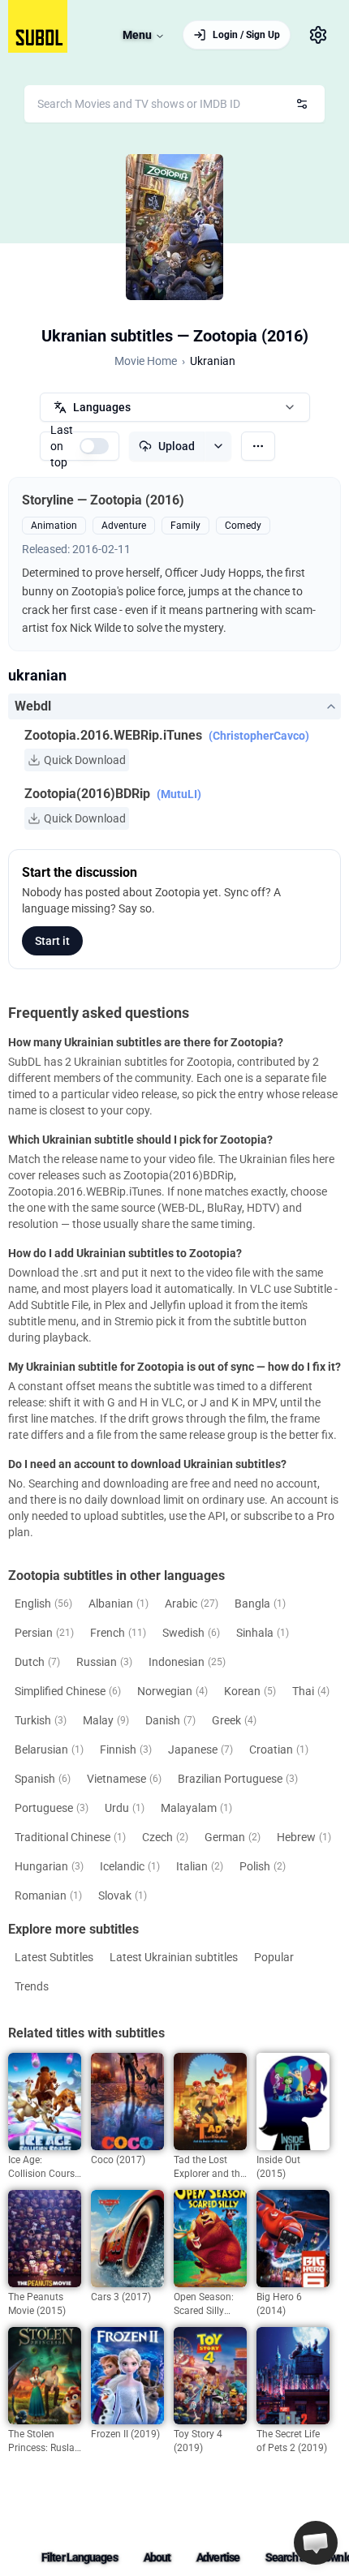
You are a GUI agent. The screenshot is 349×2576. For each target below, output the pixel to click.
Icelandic (130, 1866)
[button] (316, 2543)
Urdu (125, 1808)
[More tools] (258, 446)
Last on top (62, 446)
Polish (263, 1866)
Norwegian (172, 1691)
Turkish (41, 1720)
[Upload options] (218, 446)
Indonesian (187, 1662)
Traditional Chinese (70, 1837)
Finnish (126, 1750)
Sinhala (263, 1633)
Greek (234, 1720)
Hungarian (49, 1866)
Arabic (192, 1604)
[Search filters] (302, 104)
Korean (250, 1691)
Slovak (123, 1896)
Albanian (118, 1604)
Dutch (37, 1662)
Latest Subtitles (54, 1957)
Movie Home (146, 361)
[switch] (94, 446)
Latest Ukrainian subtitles (174, 1957)
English (43, 1604)
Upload (177, 446)
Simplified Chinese (68, 1691)
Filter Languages (80, 2557)
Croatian (279, 1750)
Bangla (260, 1604)
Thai (311, 1691)
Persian (44, 1633)
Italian (200, 1866)
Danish (170, 1720)
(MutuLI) (179, 794)
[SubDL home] (38, 26)
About (157, 2557)
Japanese (200, 1750)
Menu (137, 35)
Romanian (48, 1896)
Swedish (191, 1633)
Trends (32, 1986)
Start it (52, 941)
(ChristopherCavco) (259, 736)
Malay (106, 1720)
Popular (274, 1957)
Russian (104, 1662)
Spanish (43, 1779)
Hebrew (304, 1837)
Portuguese (52, 1808)
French (118, 1633)
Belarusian (49, 1750)
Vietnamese (124, 1779)
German (233, 1837)
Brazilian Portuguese (238, 1779)
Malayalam (196, 1808)
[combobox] (174, 104)
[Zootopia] (174, 227)
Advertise (218, 2557)
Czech (165, 1837)
